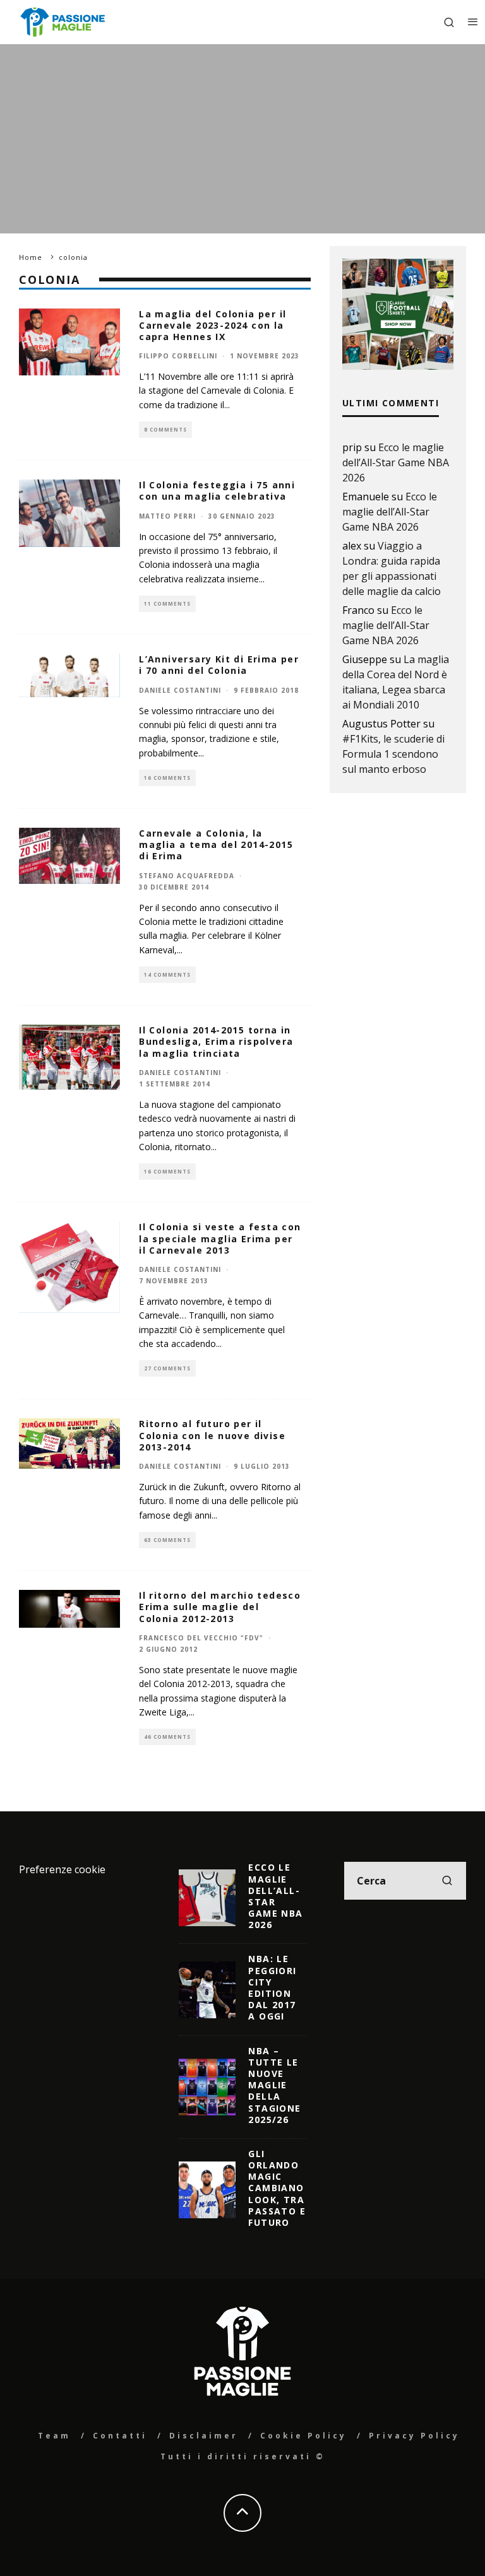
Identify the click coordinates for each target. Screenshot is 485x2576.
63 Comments (167, 1540)
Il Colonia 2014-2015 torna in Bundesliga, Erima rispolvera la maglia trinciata (216, 1041)
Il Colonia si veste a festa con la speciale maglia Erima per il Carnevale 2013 (220, 1238)
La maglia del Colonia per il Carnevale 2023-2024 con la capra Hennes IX (213, 325)
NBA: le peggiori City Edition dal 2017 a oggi (272, 1987)
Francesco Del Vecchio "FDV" (201, 1638)
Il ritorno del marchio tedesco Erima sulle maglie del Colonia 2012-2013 (220, 1607)
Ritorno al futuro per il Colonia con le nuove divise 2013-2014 (212, 1435)
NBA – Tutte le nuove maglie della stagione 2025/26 (274, 2085)
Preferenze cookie (62, 1869)
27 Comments (167, 1368)
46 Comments (167, 1737)
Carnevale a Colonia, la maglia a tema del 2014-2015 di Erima (216, 844)
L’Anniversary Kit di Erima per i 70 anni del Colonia (219, 665)
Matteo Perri (167, 516)
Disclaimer (204, 2436)
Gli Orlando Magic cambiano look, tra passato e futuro (277, 2188)
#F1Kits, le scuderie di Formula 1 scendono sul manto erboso (393, 754)
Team (54, 2436)
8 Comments (165, 429)
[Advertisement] (242, 139)
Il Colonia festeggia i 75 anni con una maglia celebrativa (217, 491)
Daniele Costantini (180, 690)
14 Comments (167, 974)
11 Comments (167, 603)
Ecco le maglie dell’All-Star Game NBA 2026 (396, 462)
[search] (447, 1881)
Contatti (120, 2436)
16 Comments (167, 778)
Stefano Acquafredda (187, 876)
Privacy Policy (414, 2436)
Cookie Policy (303, 2436)
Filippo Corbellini (178, 356)
